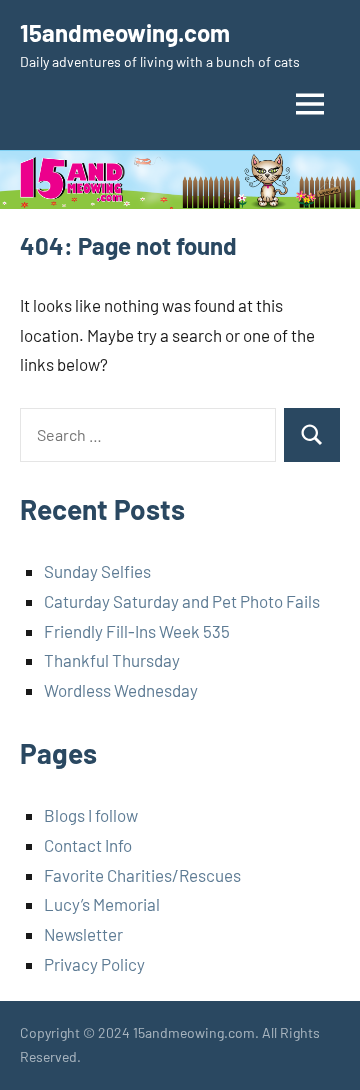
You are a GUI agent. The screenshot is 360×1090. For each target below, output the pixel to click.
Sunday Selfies (97, 571)
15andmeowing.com (125, 32)
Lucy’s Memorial (102, 904)
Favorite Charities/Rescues (142, 875)
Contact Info (88, 845)
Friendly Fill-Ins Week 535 (137, 631)
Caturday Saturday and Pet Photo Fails (182, 601)
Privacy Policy (94, 964)
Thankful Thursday (112, 660)
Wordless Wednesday (121, 690)
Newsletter (83, 934)
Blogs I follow (91, 815)
